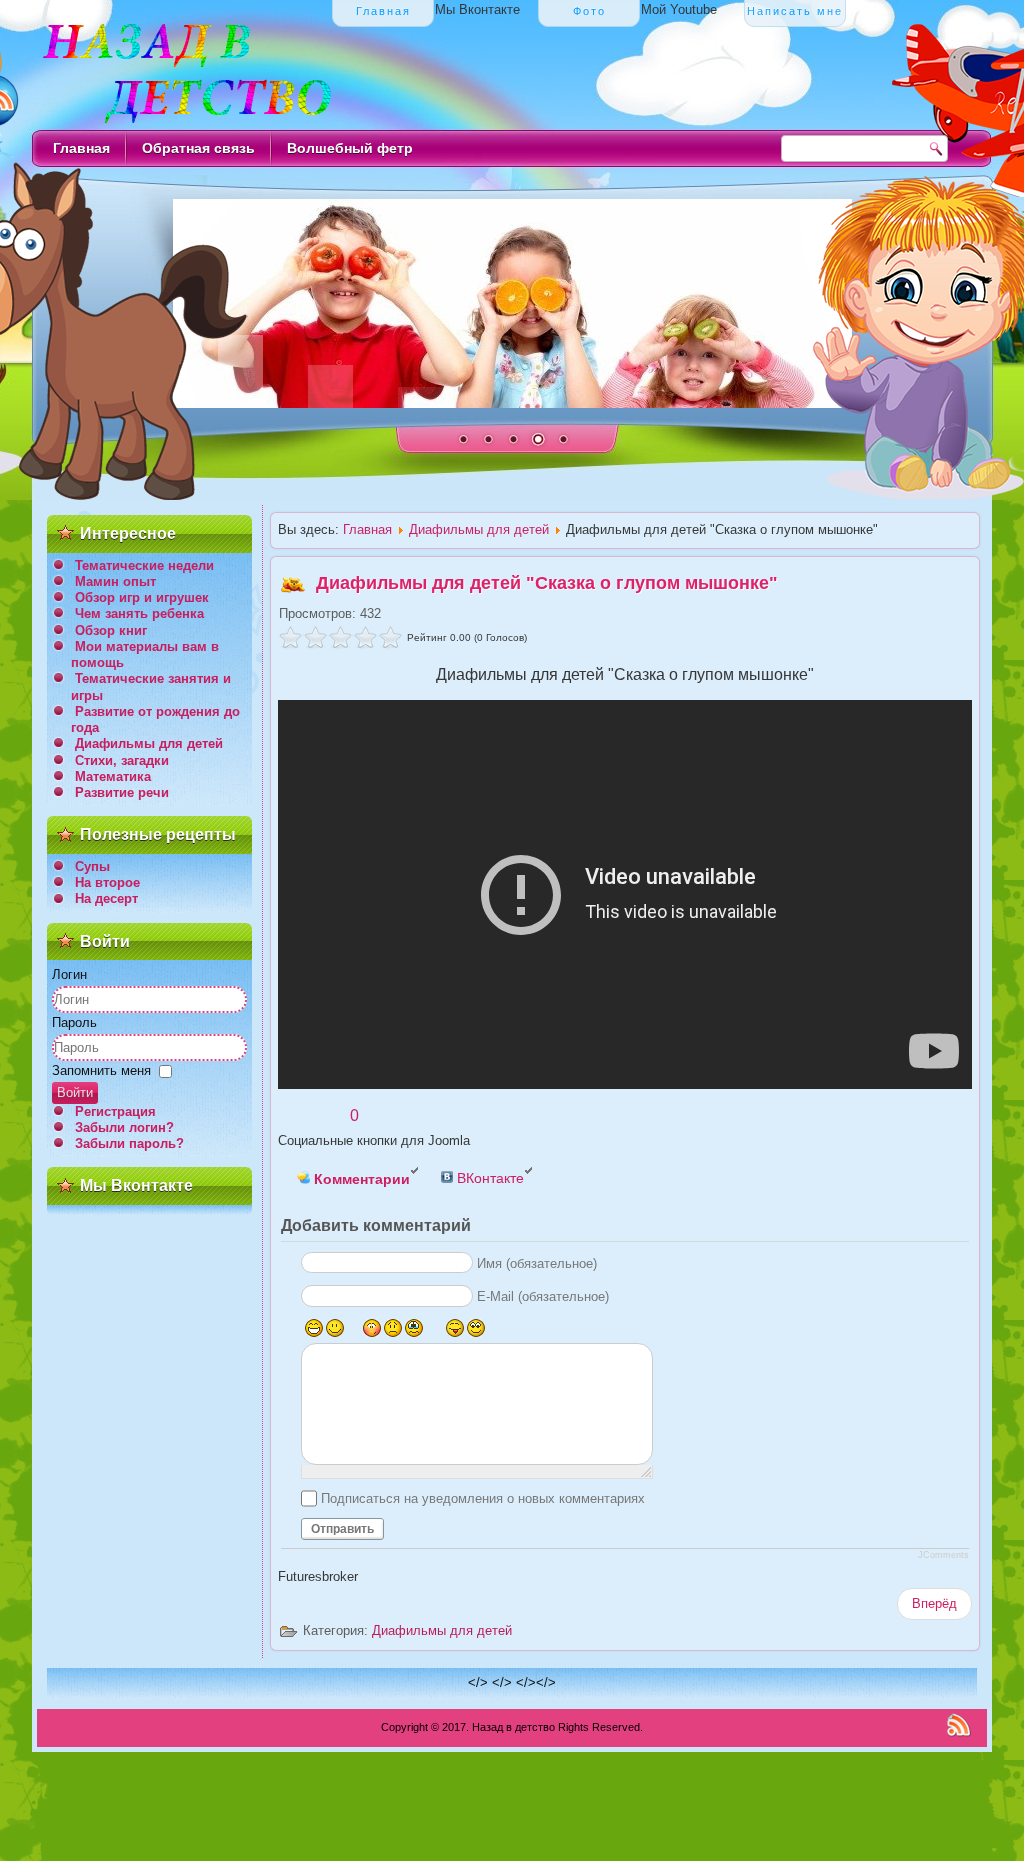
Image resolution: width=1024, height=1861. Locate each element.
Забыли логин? (124, 1127)
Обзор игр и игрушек (142, 597)
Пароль (74, 1022)
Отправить (342, 1529)
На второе (107, 882)
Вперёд (934, 1603)
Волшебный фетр (350, 148)
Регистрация (115, 1111)
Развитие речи (122, 792)
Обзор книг (111, 630)
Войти (75, 1092)
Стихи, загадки (122, 760)
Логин (69, 974)
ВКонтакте (488, 1178)
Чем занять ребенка (139, 613)
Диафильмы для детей (149, 743)
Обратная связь (198, 148)
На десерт (106, 898)
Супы (92, 866)
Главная (81, 148)
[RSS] (958, 1724)
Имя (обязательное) (537, 1263)
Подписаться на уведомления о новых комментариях (483, 1498)
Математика (113, 776)
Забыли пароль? (129, 1143)
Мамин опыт (115, 581)
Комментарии (360, 1179)
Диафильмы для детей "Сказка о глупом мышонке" (547, 583)
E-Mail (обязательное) (543, 1296)
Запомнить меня (101, 1070)
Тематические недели (144, 565)
